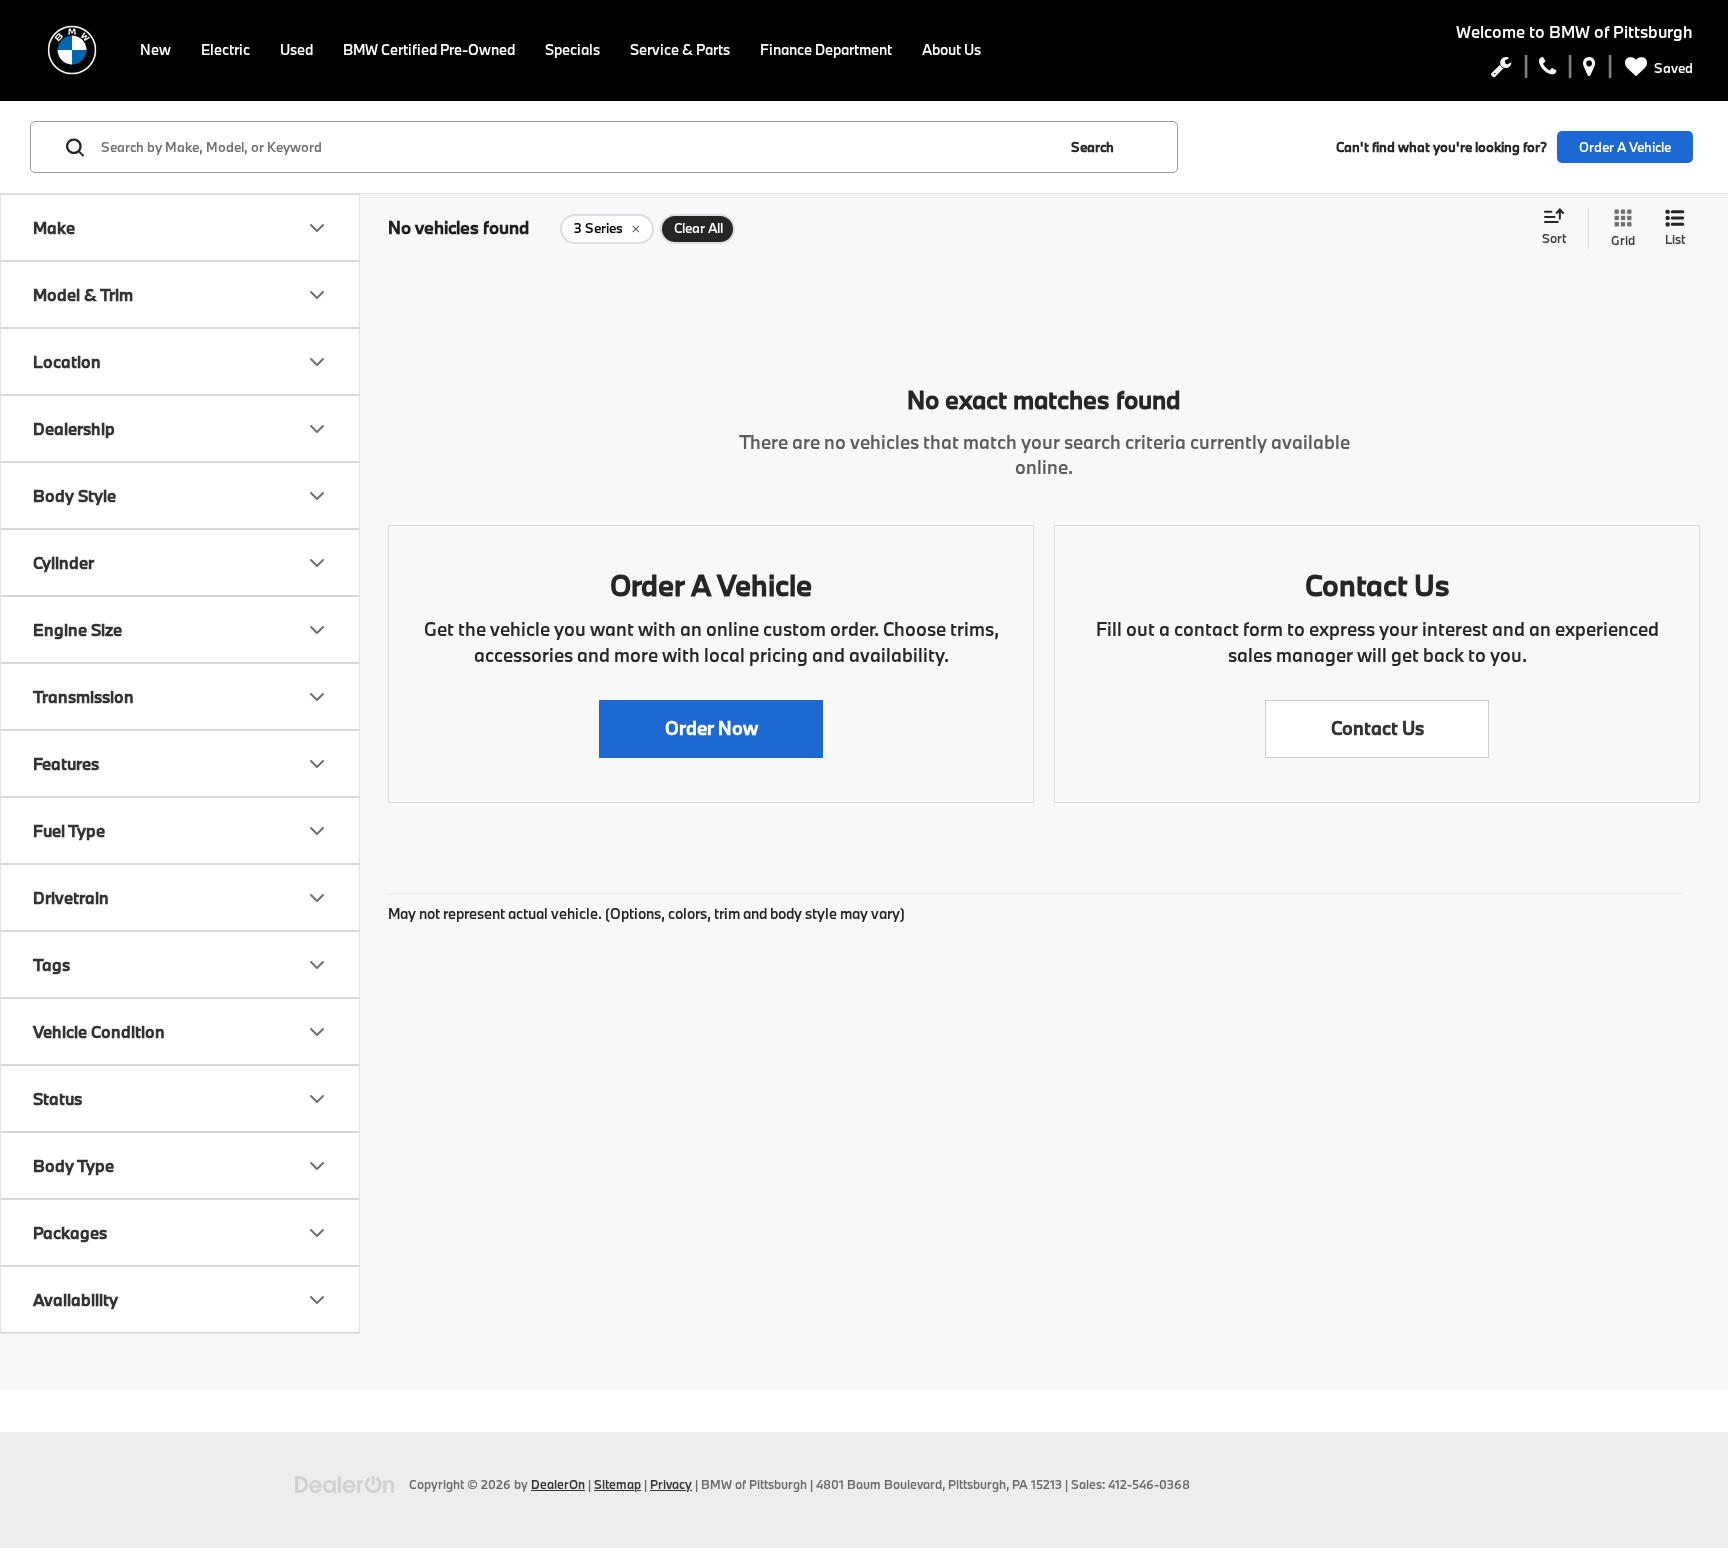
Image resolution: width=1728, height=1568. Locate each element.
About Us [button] (951, 49)
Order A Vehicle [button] (1625, 147)
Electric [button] (225, 49)
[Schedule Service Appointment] (1501, 71)
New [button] (155, 49)
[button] (711, 729)
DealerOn (558, 1484)
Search (1092, 147)
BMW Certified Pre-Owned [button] (429, 49)
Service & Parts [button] (680, 49)
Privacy (671, 1484)
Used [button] (296, 49)
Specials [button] (572, 49)
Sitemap (617, 1484)
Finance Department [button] (826, 49)
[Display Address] (1589, 71)
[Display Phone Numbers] (1547, 71)
